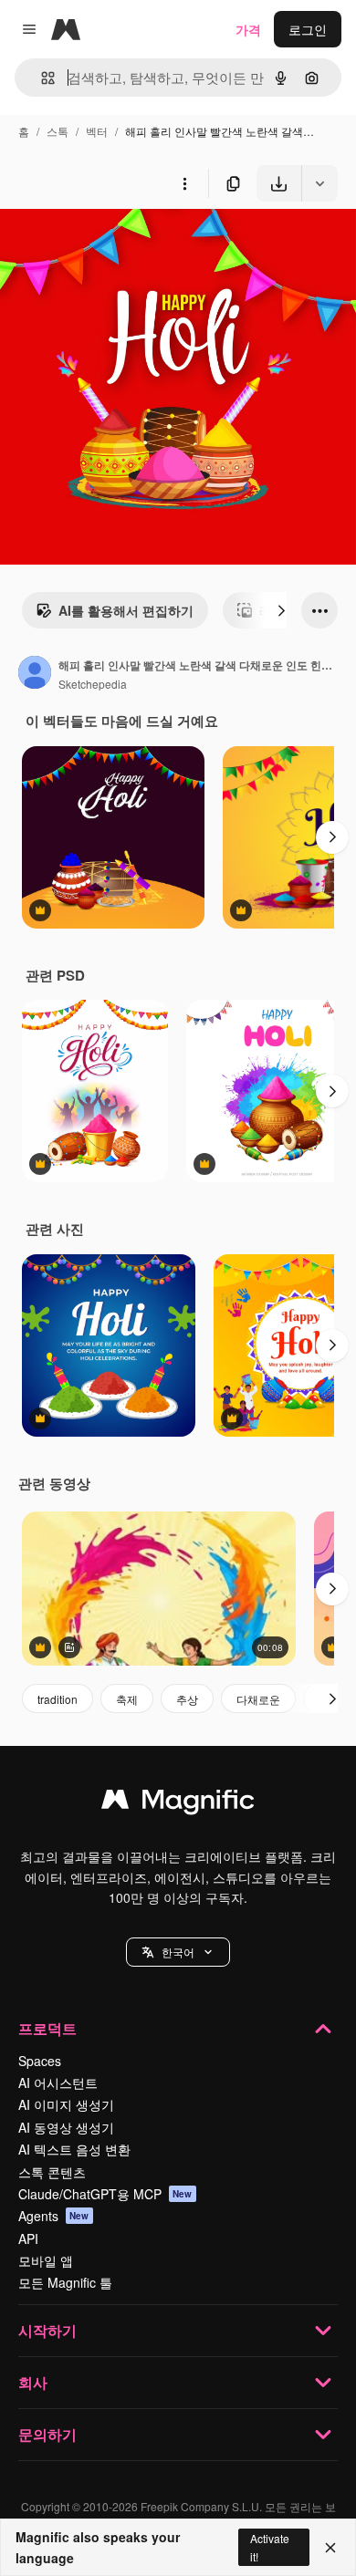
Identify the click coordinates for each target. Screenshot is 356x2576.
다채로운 (258, 1699)
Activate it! (270, 2547)
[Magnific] (178, 1803)
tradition (58, 1699)
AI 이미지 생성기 (66, 2104)
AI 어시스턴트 (58, 2083)
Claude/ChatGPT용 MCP (105, 2194)
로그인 (308, 29)
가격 (248, 29)
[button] (178, 1952)
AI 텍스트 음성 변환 (74, 2149)
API (28, 2238)
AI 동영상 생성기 (66, 2127)
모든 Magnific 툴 (65, 2282)
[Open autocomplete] (41, 78)
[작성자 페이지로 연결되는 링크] (35, 674)
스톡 (58, 131)
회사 (33, 2382)
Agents (54, 2216)
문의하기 (47, 2434)
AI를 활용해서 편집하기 (126, 610)
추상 (187, 1699)
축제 (127, 1699)
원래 (105, 244)
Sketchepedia (93, 684)
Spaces (40, 2061)
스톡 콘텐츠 (52, 2172)
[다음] (281, 610)
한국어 (178, 1952)
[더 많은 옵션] (184, 183)
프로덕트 (47, 2028)
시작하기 (47, 2330)
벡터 (97, 131)
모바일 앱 (46, 2260)
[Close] (330, 2548)
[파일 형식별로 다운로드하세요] (319, 183)
